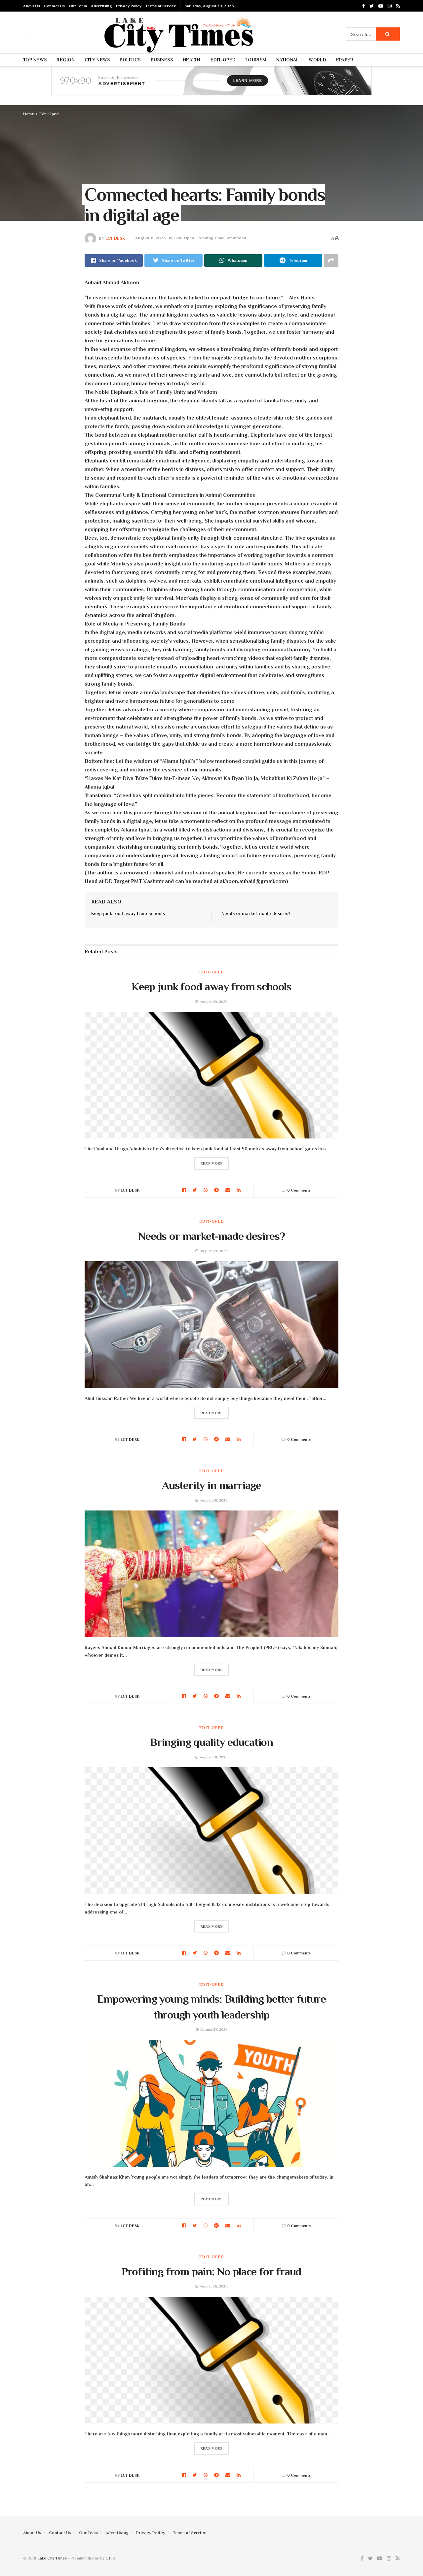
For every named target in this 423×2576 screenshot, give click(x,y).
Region (66, 60)
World (317, 60)
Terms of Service (161, 6)
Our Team (78, 6)
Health (192, 60)
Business (162, 60)
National (288, 60)
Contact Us (54, 6)
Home (29, 114)
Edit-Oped (223, 60)
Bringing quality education (211, 1742)
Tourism (256, 60)
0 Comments (299, 1190)
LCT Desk (115, 238)
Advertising (101, 6)
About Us (32, 6)
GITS (110, 2558)
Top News (35, 60)
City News (97, 60)
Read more (212, 1163)
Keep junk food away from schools (128, 913)
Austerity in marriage (211, 1485)
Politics (130, 60)
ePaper (345, 60)
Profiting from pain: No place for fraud (212, 2271)
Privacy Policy (129, 6)
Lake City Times (52, 2558)
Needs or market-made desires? (256, 913)
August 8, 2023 (151, 238)
